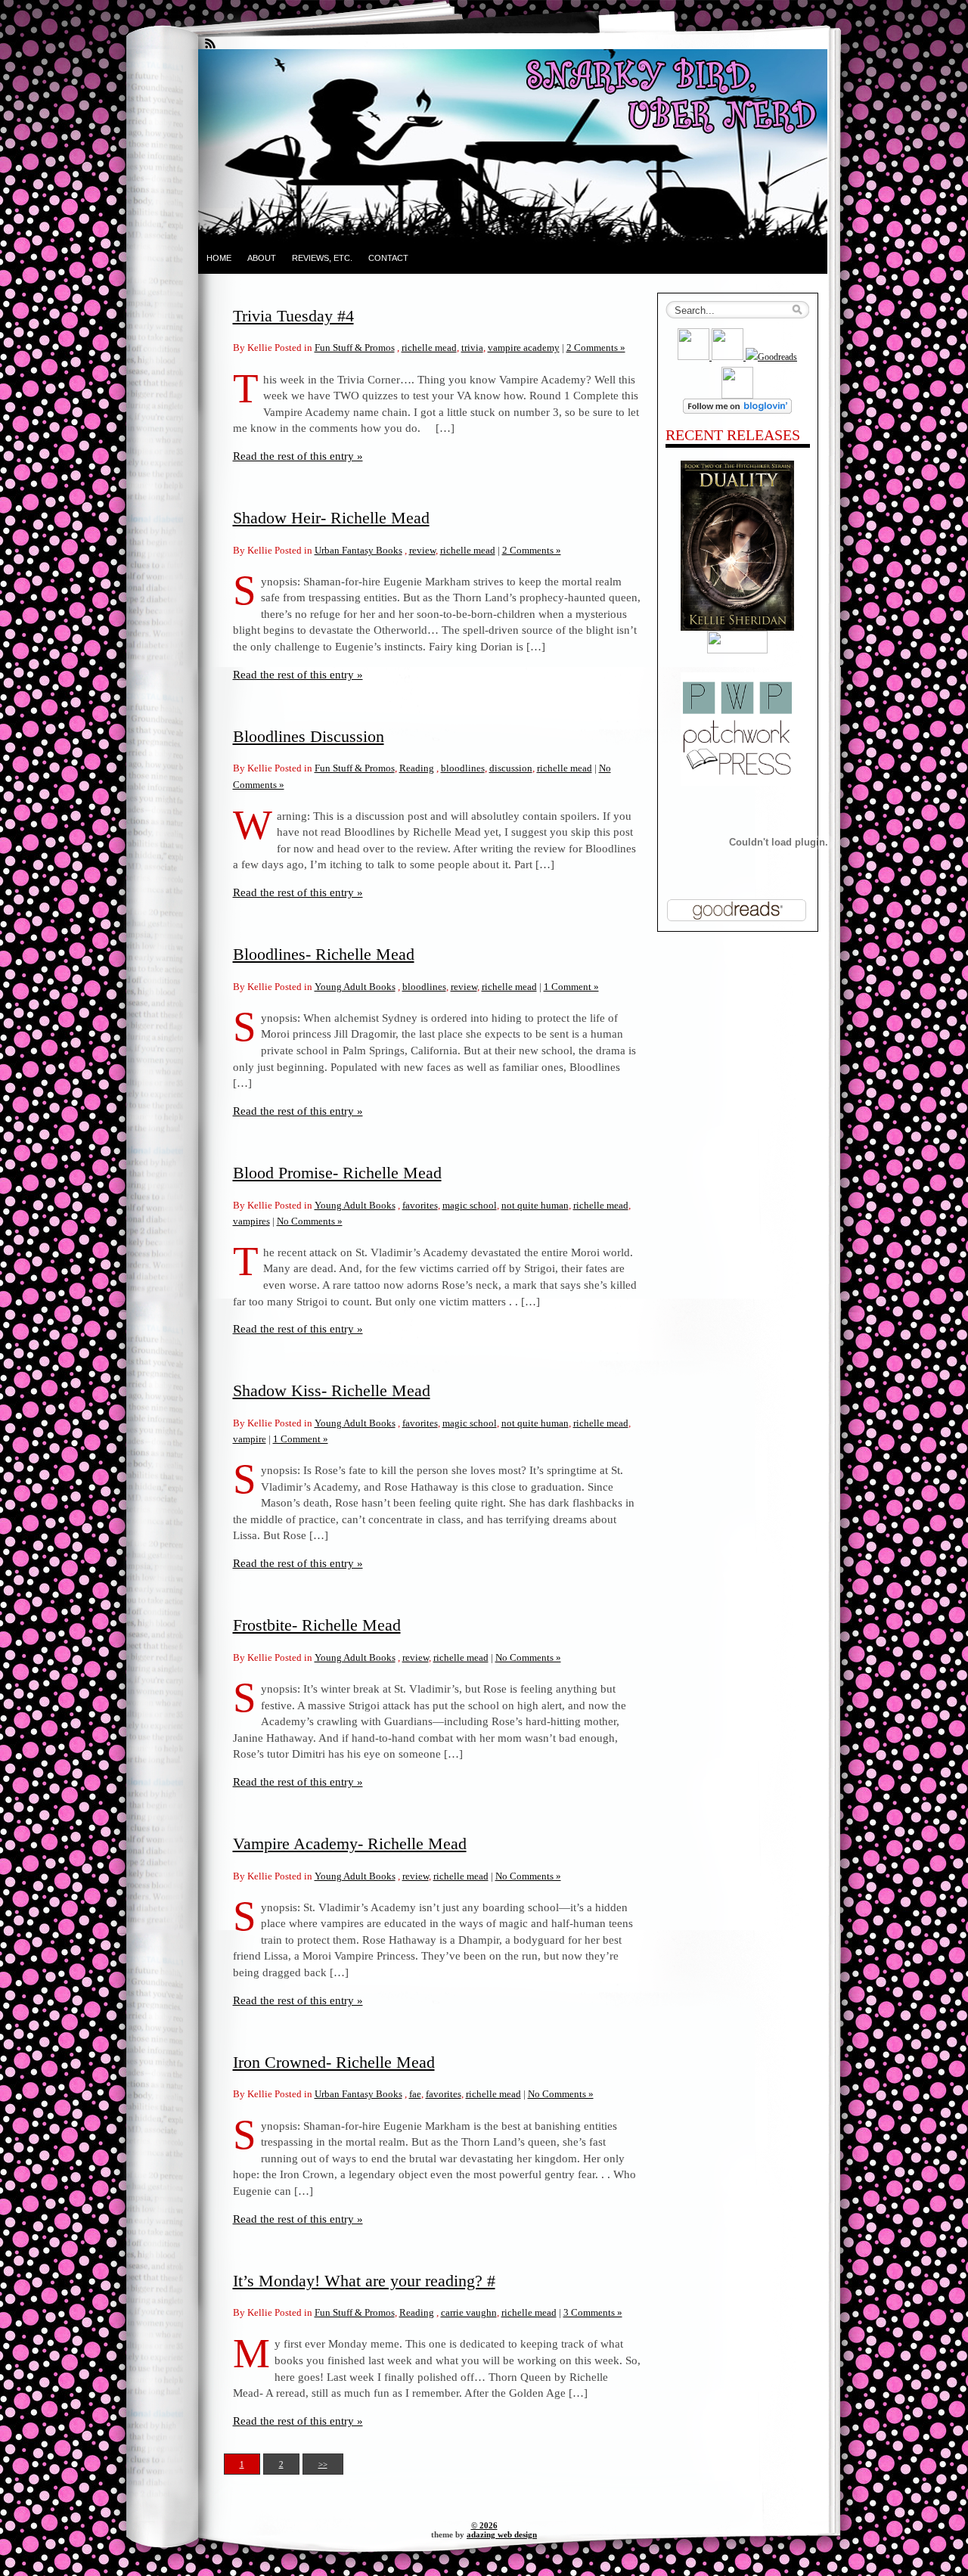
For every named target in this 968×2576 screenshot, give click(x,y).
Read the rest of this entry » (298, 456)
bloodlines (463, 768)
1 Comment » (571, 987)
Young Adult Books (355, 987)
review (422, 550)
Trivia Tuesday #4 (293, 316)
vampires (251, 1221)
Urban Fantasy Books (358, 550)
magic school (470, 1205)
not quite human (535, 1205)
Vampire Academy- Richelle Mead (350, 1844)
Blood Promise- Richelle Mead (337, 1173)
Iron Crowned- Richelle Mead (334, 2062)
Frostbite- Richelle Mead (317, 1625)
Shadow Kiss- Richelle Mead (332, 1390)
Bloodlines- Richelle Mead (324, 954)
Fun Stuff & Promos (355, 348)
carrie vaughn (469, 2312)
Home (219, 258)
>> (323, 2464)
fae (415, 2094)
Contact (388, 258)
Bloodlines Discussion (309, 736)
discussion (511, 768)
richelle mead (429, 348)
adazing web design (502, 2534)
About (262, 258)
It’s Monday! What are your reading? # (364, 2281)
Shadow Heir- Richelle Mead (331, 518)
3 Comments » (593, 2312)
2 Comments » (596, 348)
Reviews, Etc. (322, 258)
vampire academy (524, 348)
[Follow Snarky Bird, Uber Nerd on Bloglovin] (737, 411)
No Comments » (310, 1221)
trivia (472, 348)
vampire (250, 1439)
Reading (417, 768)
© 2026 (484, 2525)
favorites (420, 1205)
